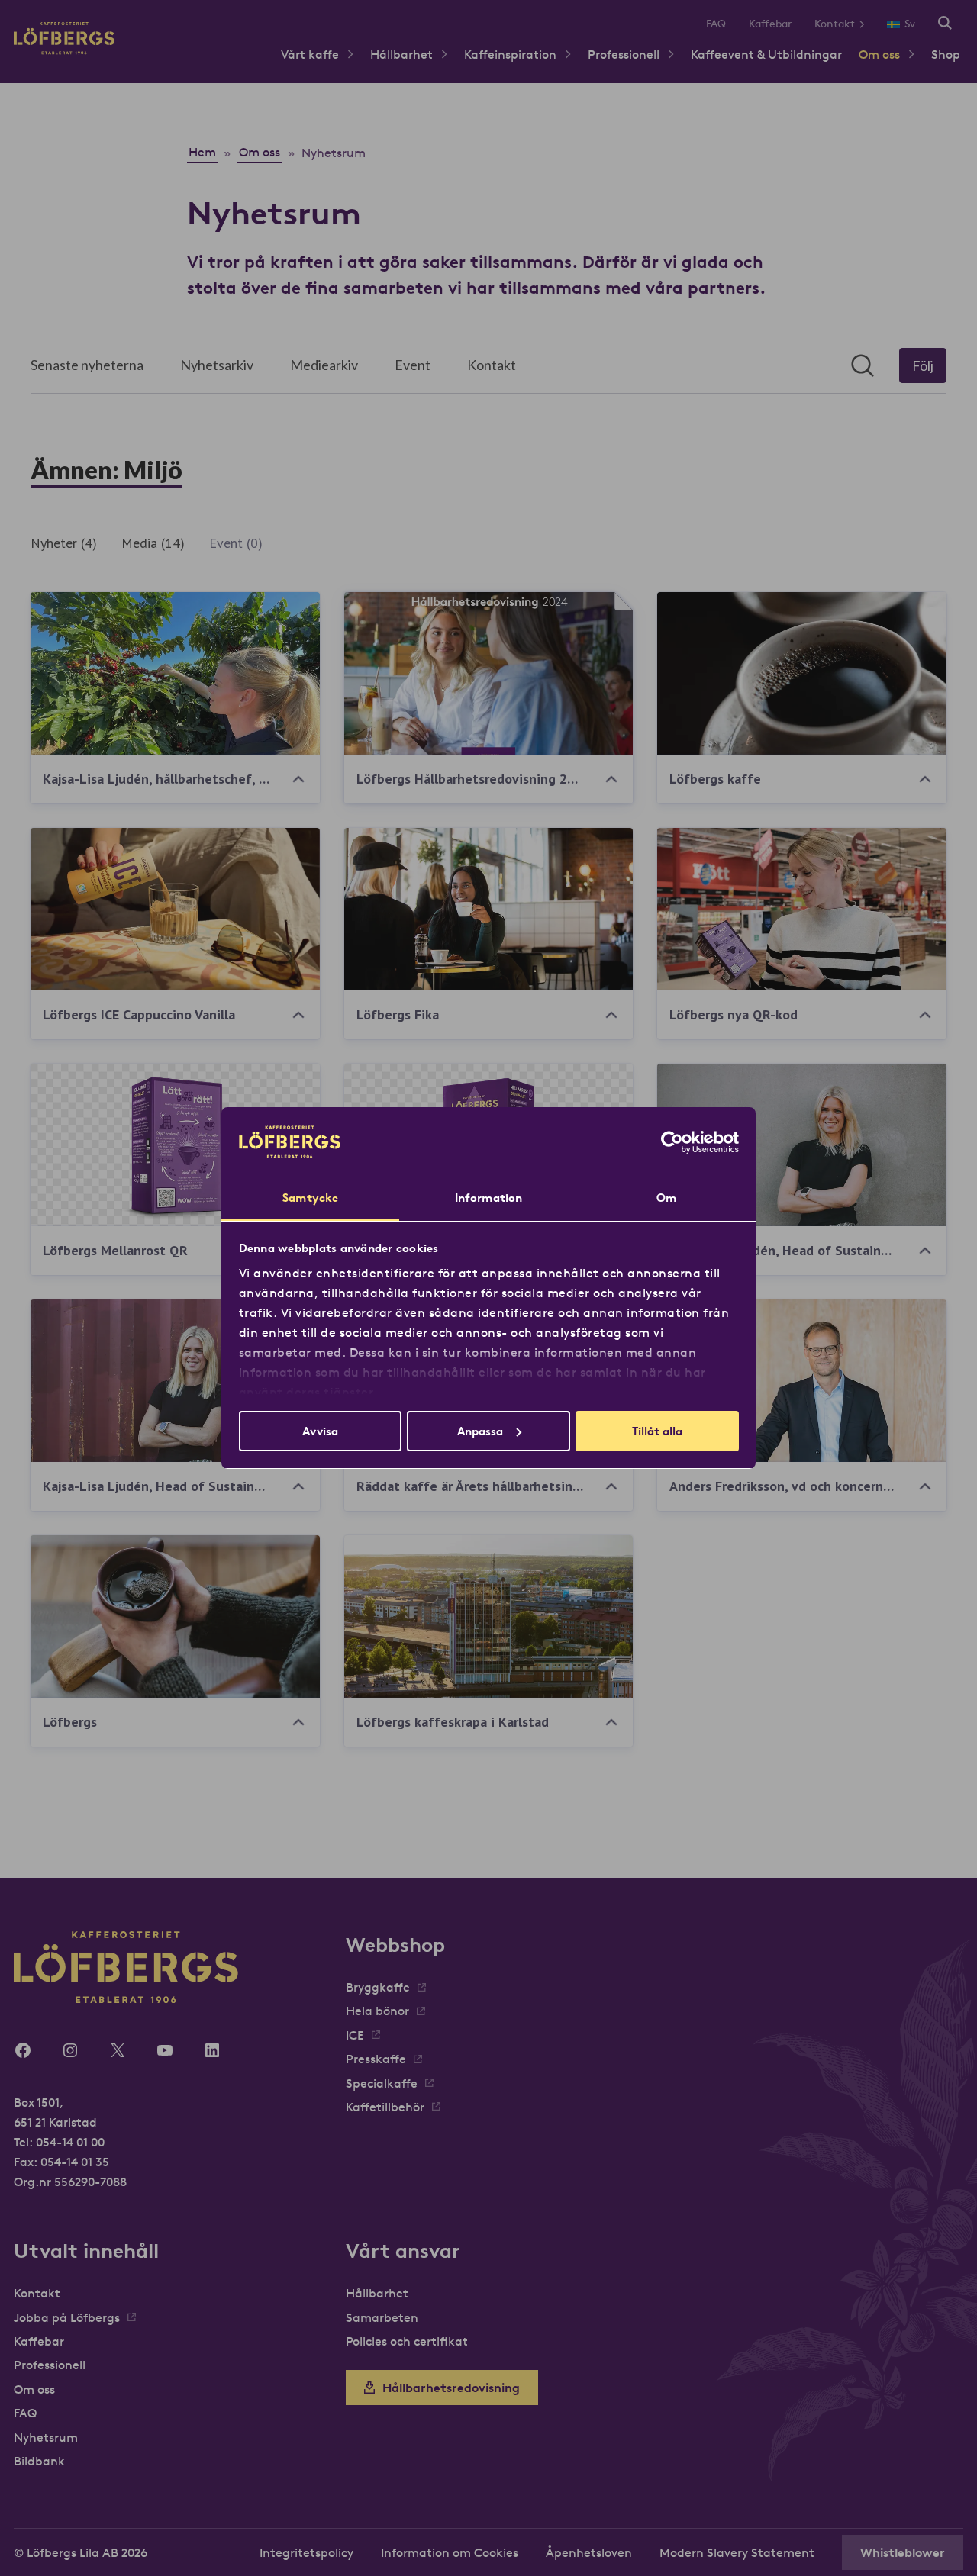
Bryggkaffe (378, 1987)
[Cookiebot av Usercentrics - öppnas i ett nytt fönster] (672, 1142)
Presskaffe (376, 2059)
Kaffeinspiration (510, 54)
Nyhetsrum (46, 2437)
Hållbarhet (401, 54)
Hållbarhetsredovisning (451, 2388)
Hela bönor (377, 2011)
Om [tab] (666, 1198)
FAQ (716, 24)
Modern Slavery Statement (737, 2552)
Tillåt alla (657, 1431)
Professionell (624, 54)
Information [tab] (488, 1198)
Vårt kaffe (310, 54)
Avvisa (320, 1431)
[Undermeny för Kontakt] (867, 24)
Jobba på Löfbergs (67, 2317)
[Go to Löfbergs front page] (64, 50)
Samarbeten (382, 2317)
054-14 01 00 (70, 2142)
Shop (946, 54)
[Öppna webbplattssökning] (945, 24)
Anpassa (480, 1431)
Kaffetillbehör (385, 2107)
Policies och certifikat (407, 2341)
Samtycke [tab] (310, 1198)
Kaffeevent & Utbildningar (766, 54)
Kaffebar (770, 24)
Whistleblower (903, 2552)
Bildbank (39, 2461)
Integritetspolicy (306, 2552)
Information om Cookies (450, 2552)
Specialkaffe (382, 2083)
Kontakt (835, 24)
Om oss (879, 54)
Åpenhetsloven (589, 2552)
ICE (355, 2035)
